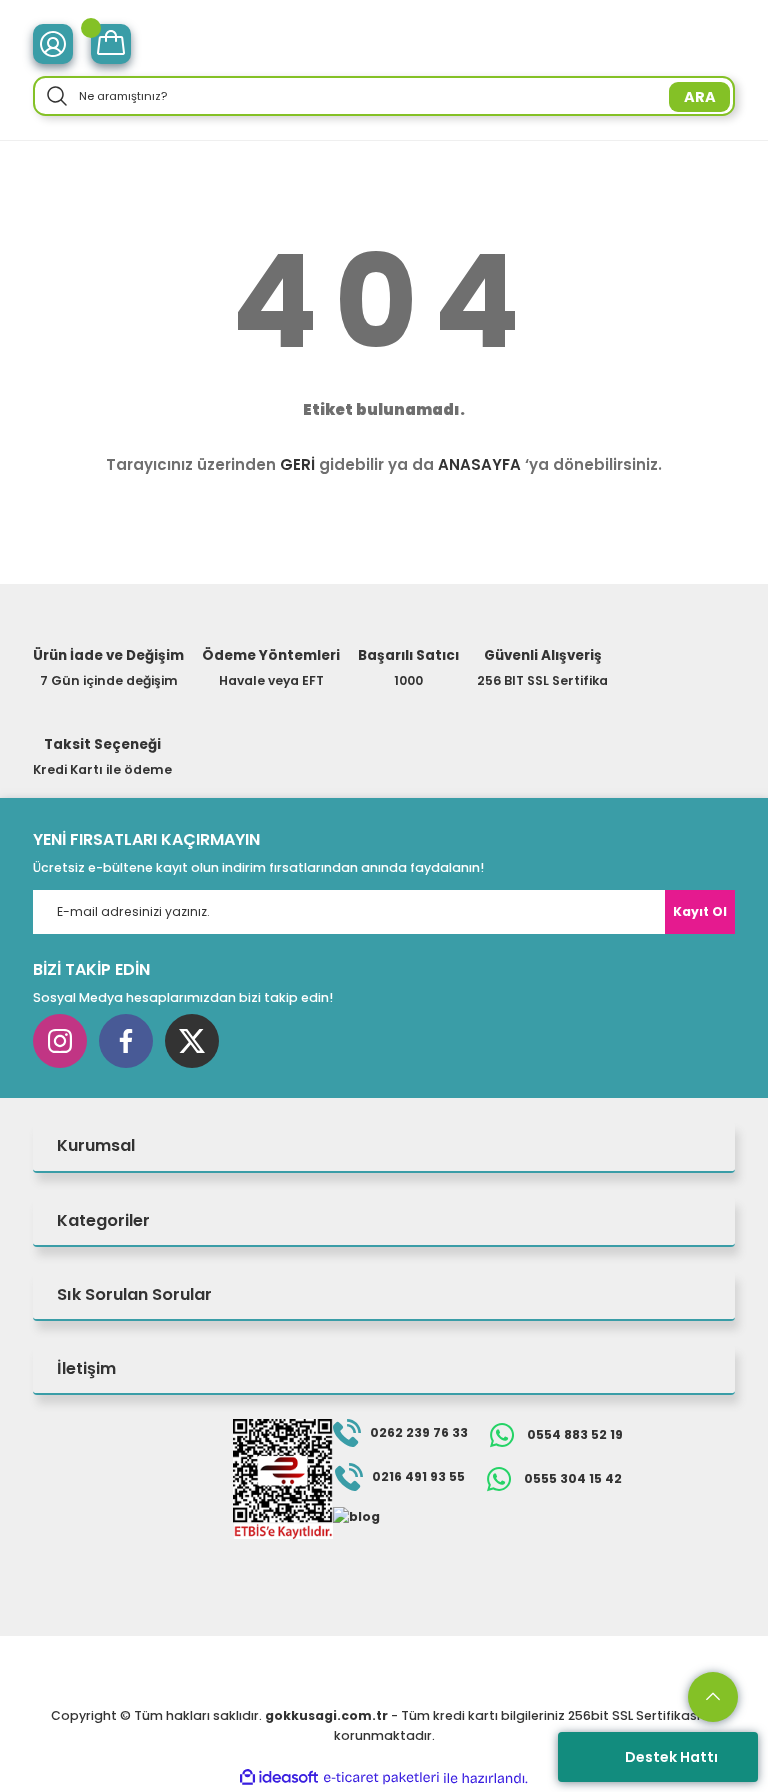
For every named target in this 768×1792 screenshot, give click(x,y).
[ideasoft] (279, 1778)
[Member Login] (53, 44)
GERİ (297, 464)
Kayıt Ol (700, 911)
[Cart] (111, 44)
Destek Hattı (671, 1757)
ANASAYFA (479, 464)
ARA (700, 97)
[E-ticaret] (381, 1778)
